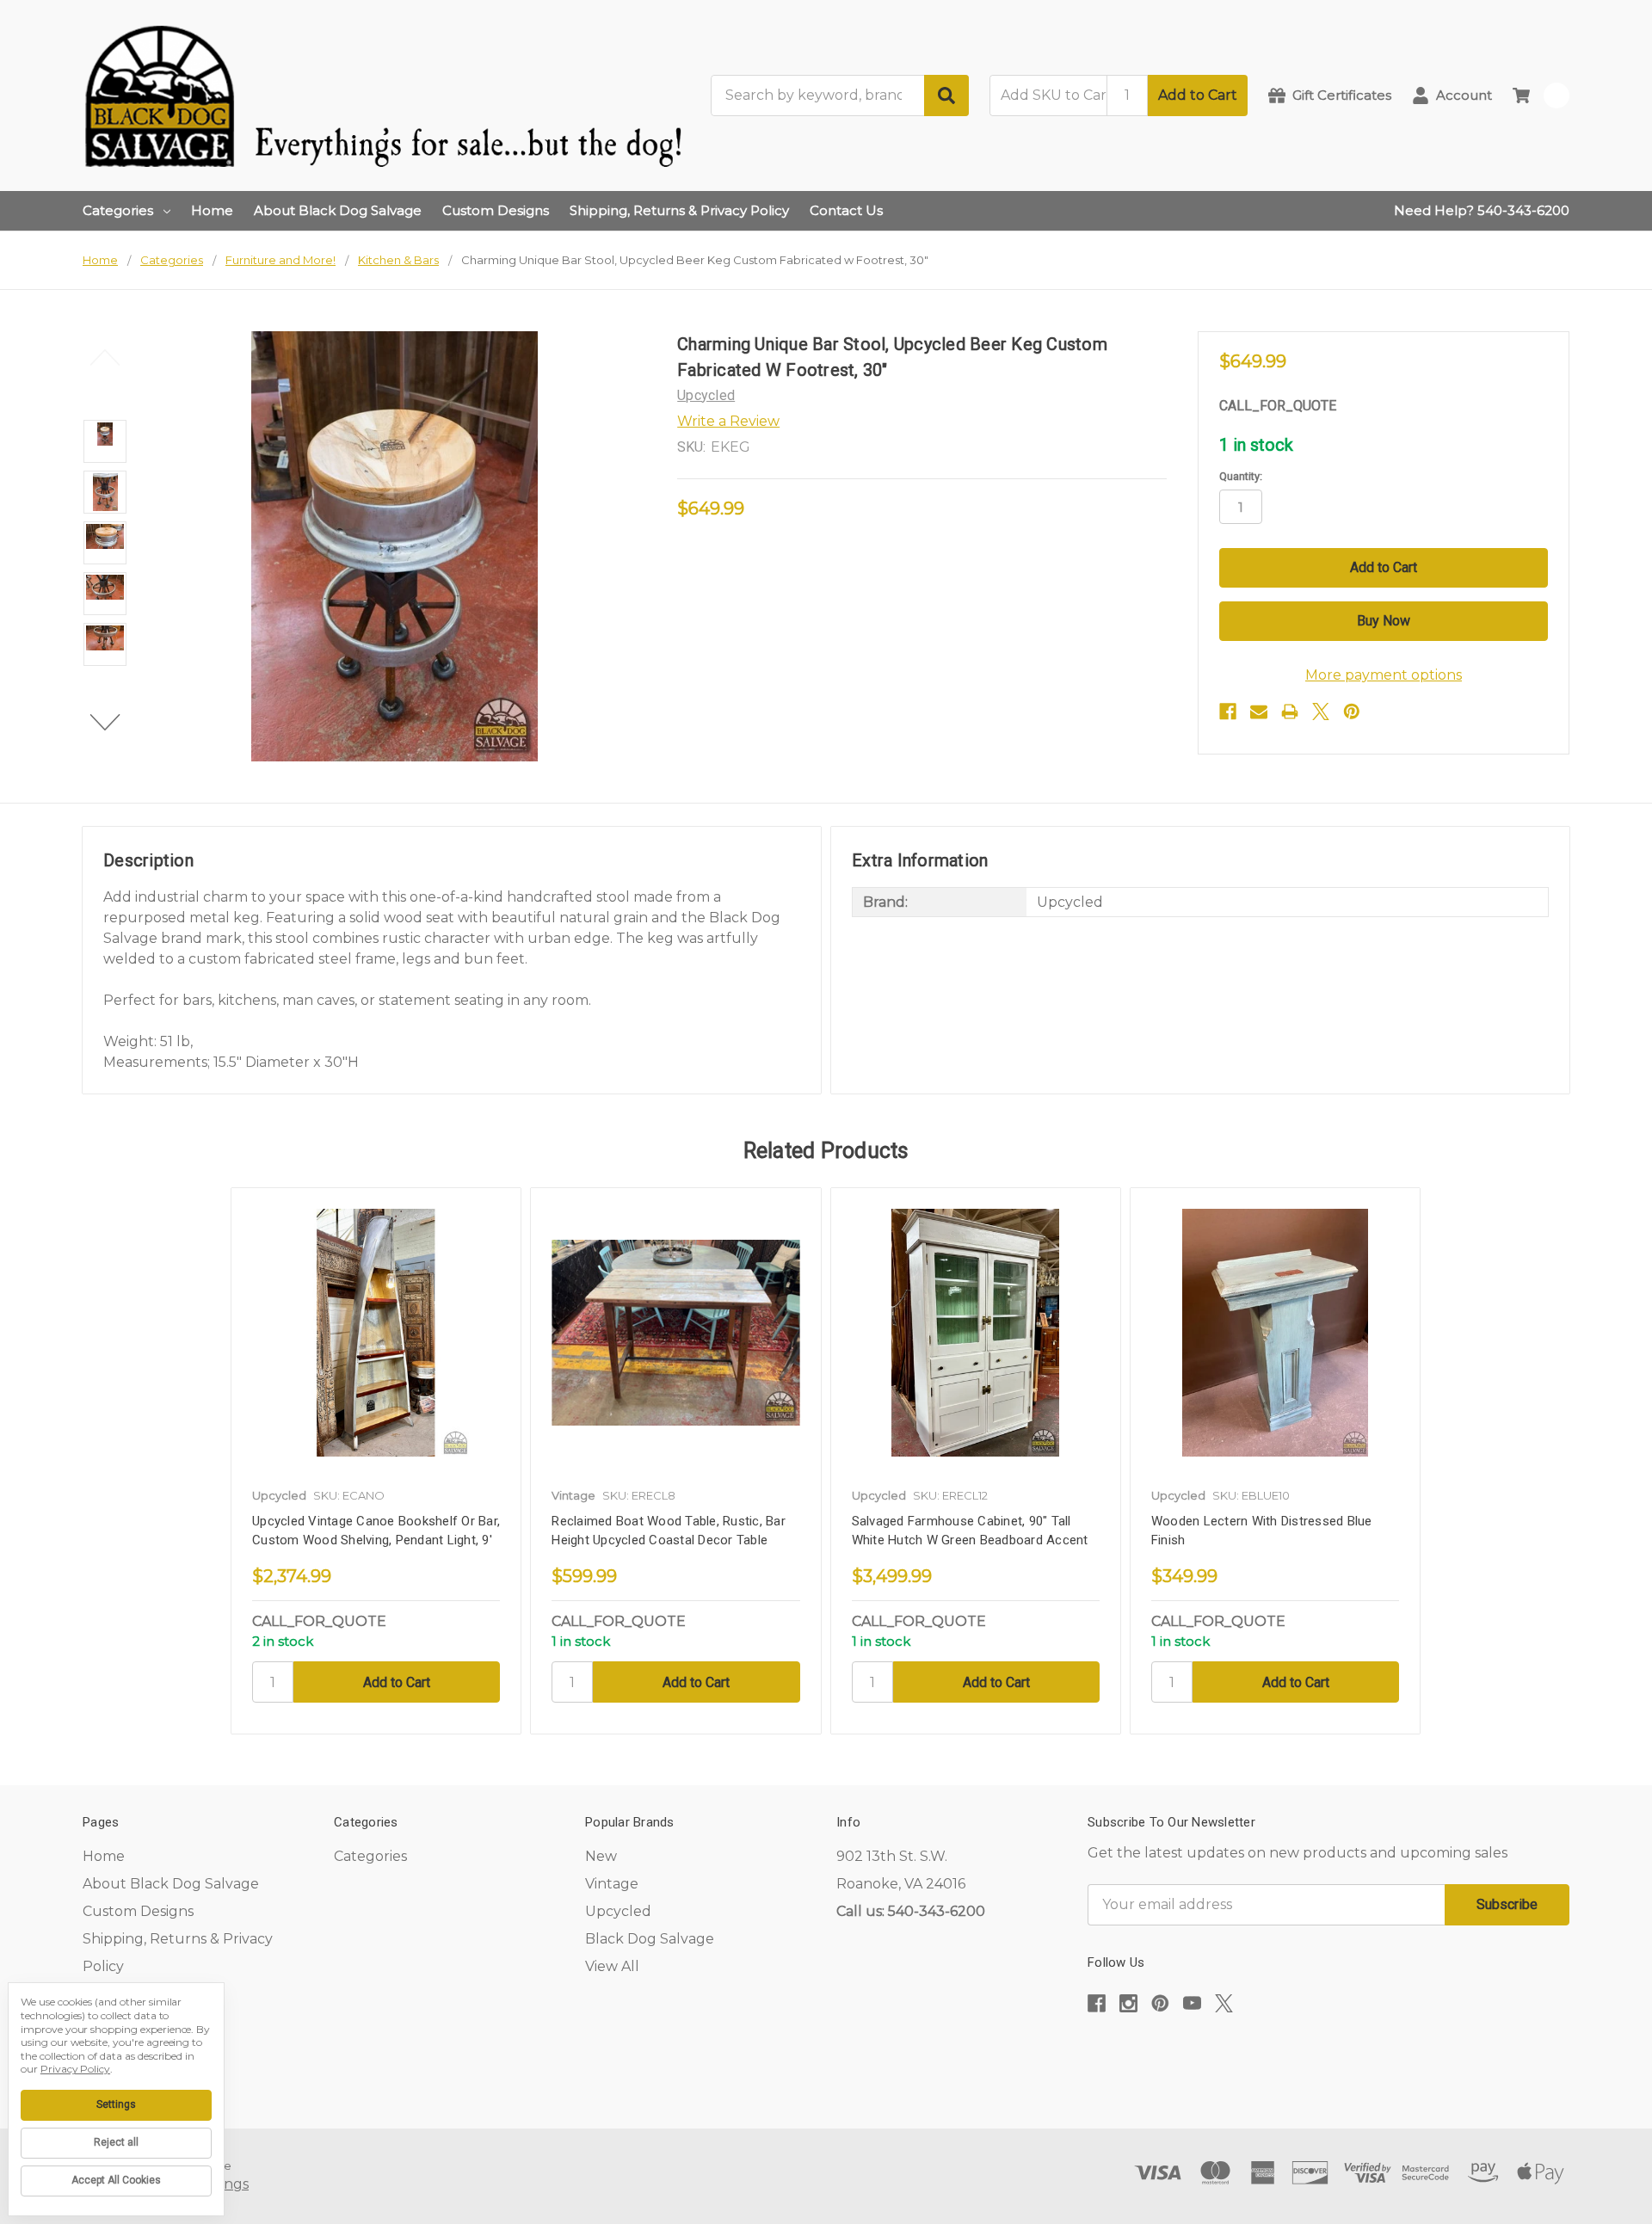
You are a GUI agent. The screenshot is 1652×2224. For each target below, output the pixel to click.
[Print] (1290, 712)
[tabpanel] (376, 1461)
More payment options (1384, 675)
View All (612, 1966)
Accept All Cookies (116, 2180)
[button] (1328, 2056)
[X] (1321, 712)
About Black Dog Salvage (338, 210)
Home (212, 210)
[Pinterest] (1352, 712)
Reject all (116, 2142)
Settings (116, 2104)
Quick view (376, 1332)
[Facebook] (1228, 712)
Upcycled (618, 1911)
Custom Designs (496, 210)
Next (105, 722)
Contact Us (846, 210)
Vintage (612, 1884)
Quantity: (1241, 476)
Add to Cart (1198, 95)
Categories (118, 210)
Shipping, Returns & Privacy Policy (679, 210)
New (601, 1856)
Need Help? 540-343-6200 (1482, 210)
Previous (105, 357)
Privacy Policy (75, 2069)
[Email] (1259, 712)
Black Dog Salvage (650, 1939)
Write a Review (728, 421)
